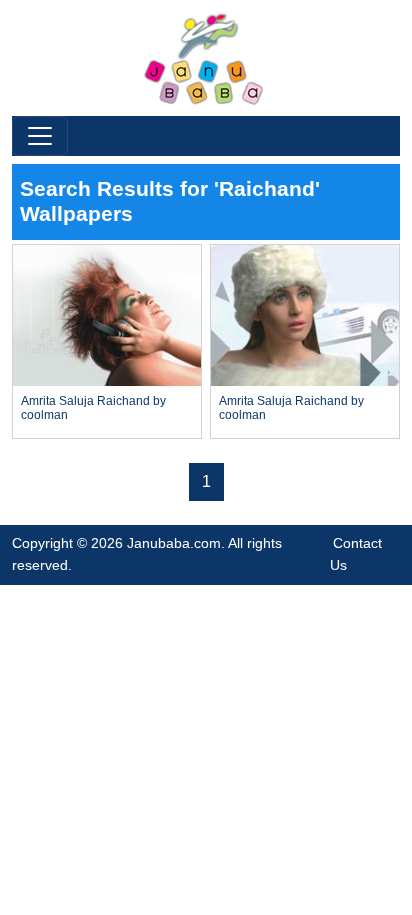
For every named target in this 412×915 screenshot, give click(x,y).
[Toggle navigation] (40, 136)
